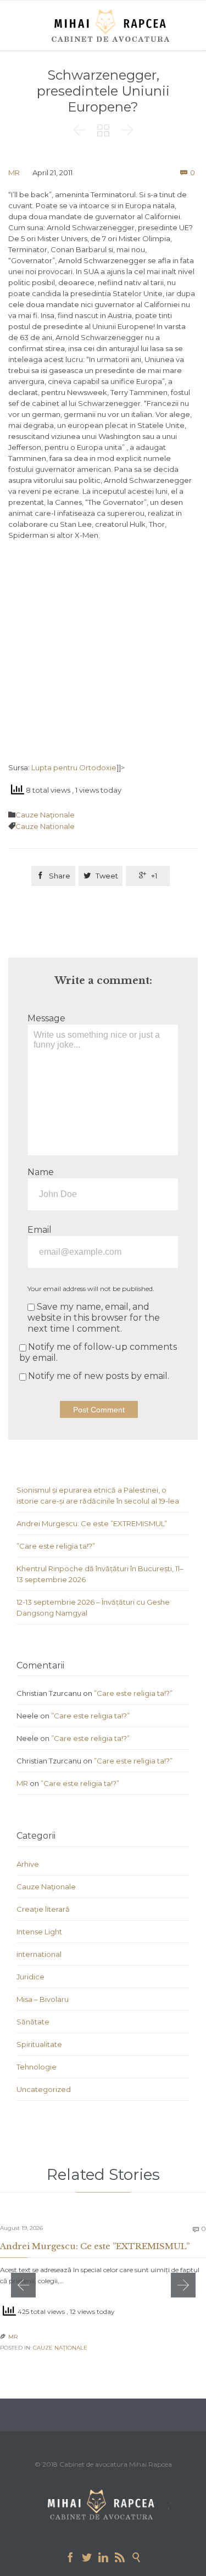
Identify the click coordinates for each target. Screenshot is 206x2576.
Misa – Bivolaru (43, 1999)
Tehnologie (37, 2067)
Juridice (30, 1977)
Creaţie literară (43, 1909)
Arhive (28, 1864)
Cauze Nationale (45, 826)
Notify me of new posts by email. (99, 1376)
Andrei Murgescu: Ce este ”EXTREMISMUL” (92, 1523)
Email (40, 1230)
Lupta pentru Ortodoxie (74, 767)
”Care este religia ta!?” (56, 1546)
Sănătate (33, 2022)
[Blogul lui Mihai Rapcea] (113, 25)
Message (46, 1018)
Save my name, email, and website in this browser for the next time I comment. (94, 1318)
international (39, 1954)
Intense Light (39, 1932)
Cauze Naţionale (45, 815)
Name (41, 1172)
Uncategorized (44, 2089)
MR (14, 173)
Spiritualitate (39, 2044)
